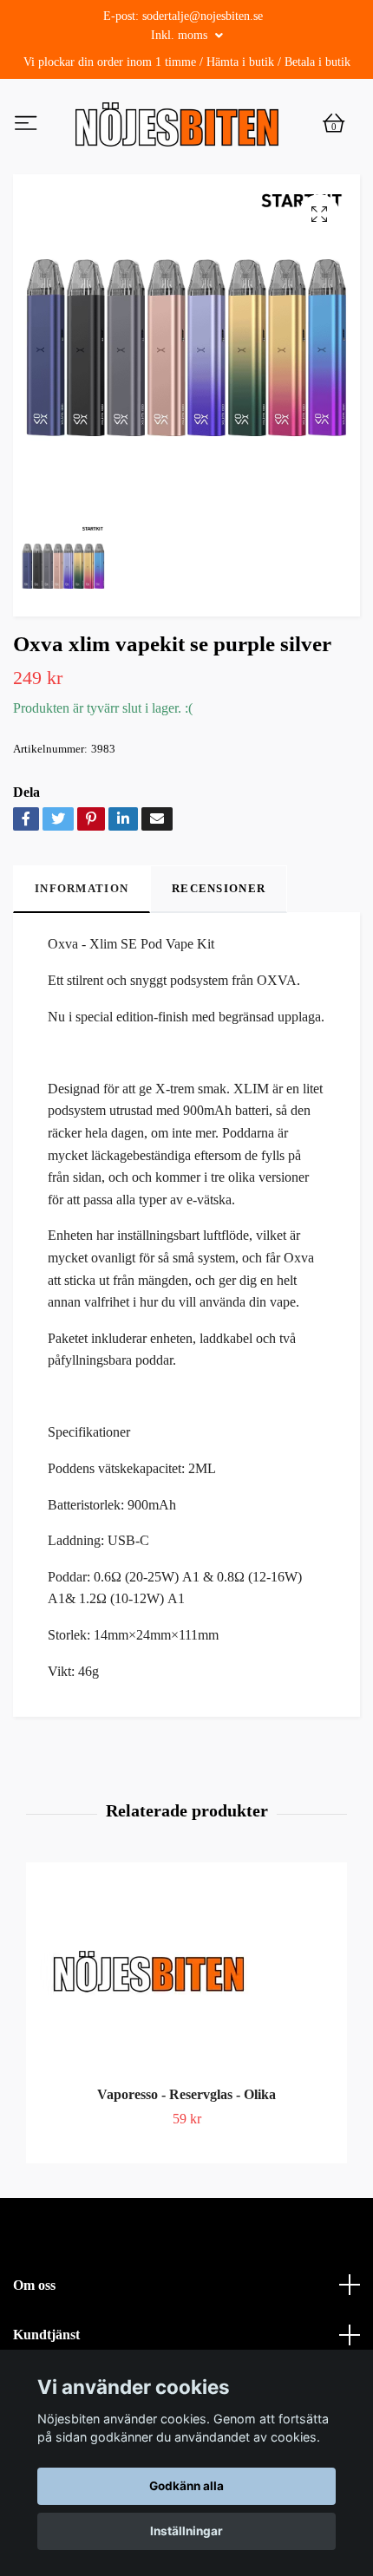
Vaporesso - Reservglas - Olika (186, 2133)
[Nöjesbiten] (223, 130)
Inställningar (186, 2531)
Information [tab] (82, 926)
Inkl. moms (181, 35)
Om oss (34, 2322)
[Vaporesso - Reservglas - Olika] (186, 2016)
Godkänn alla (186, 2486)
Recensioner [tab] (219, 926)
